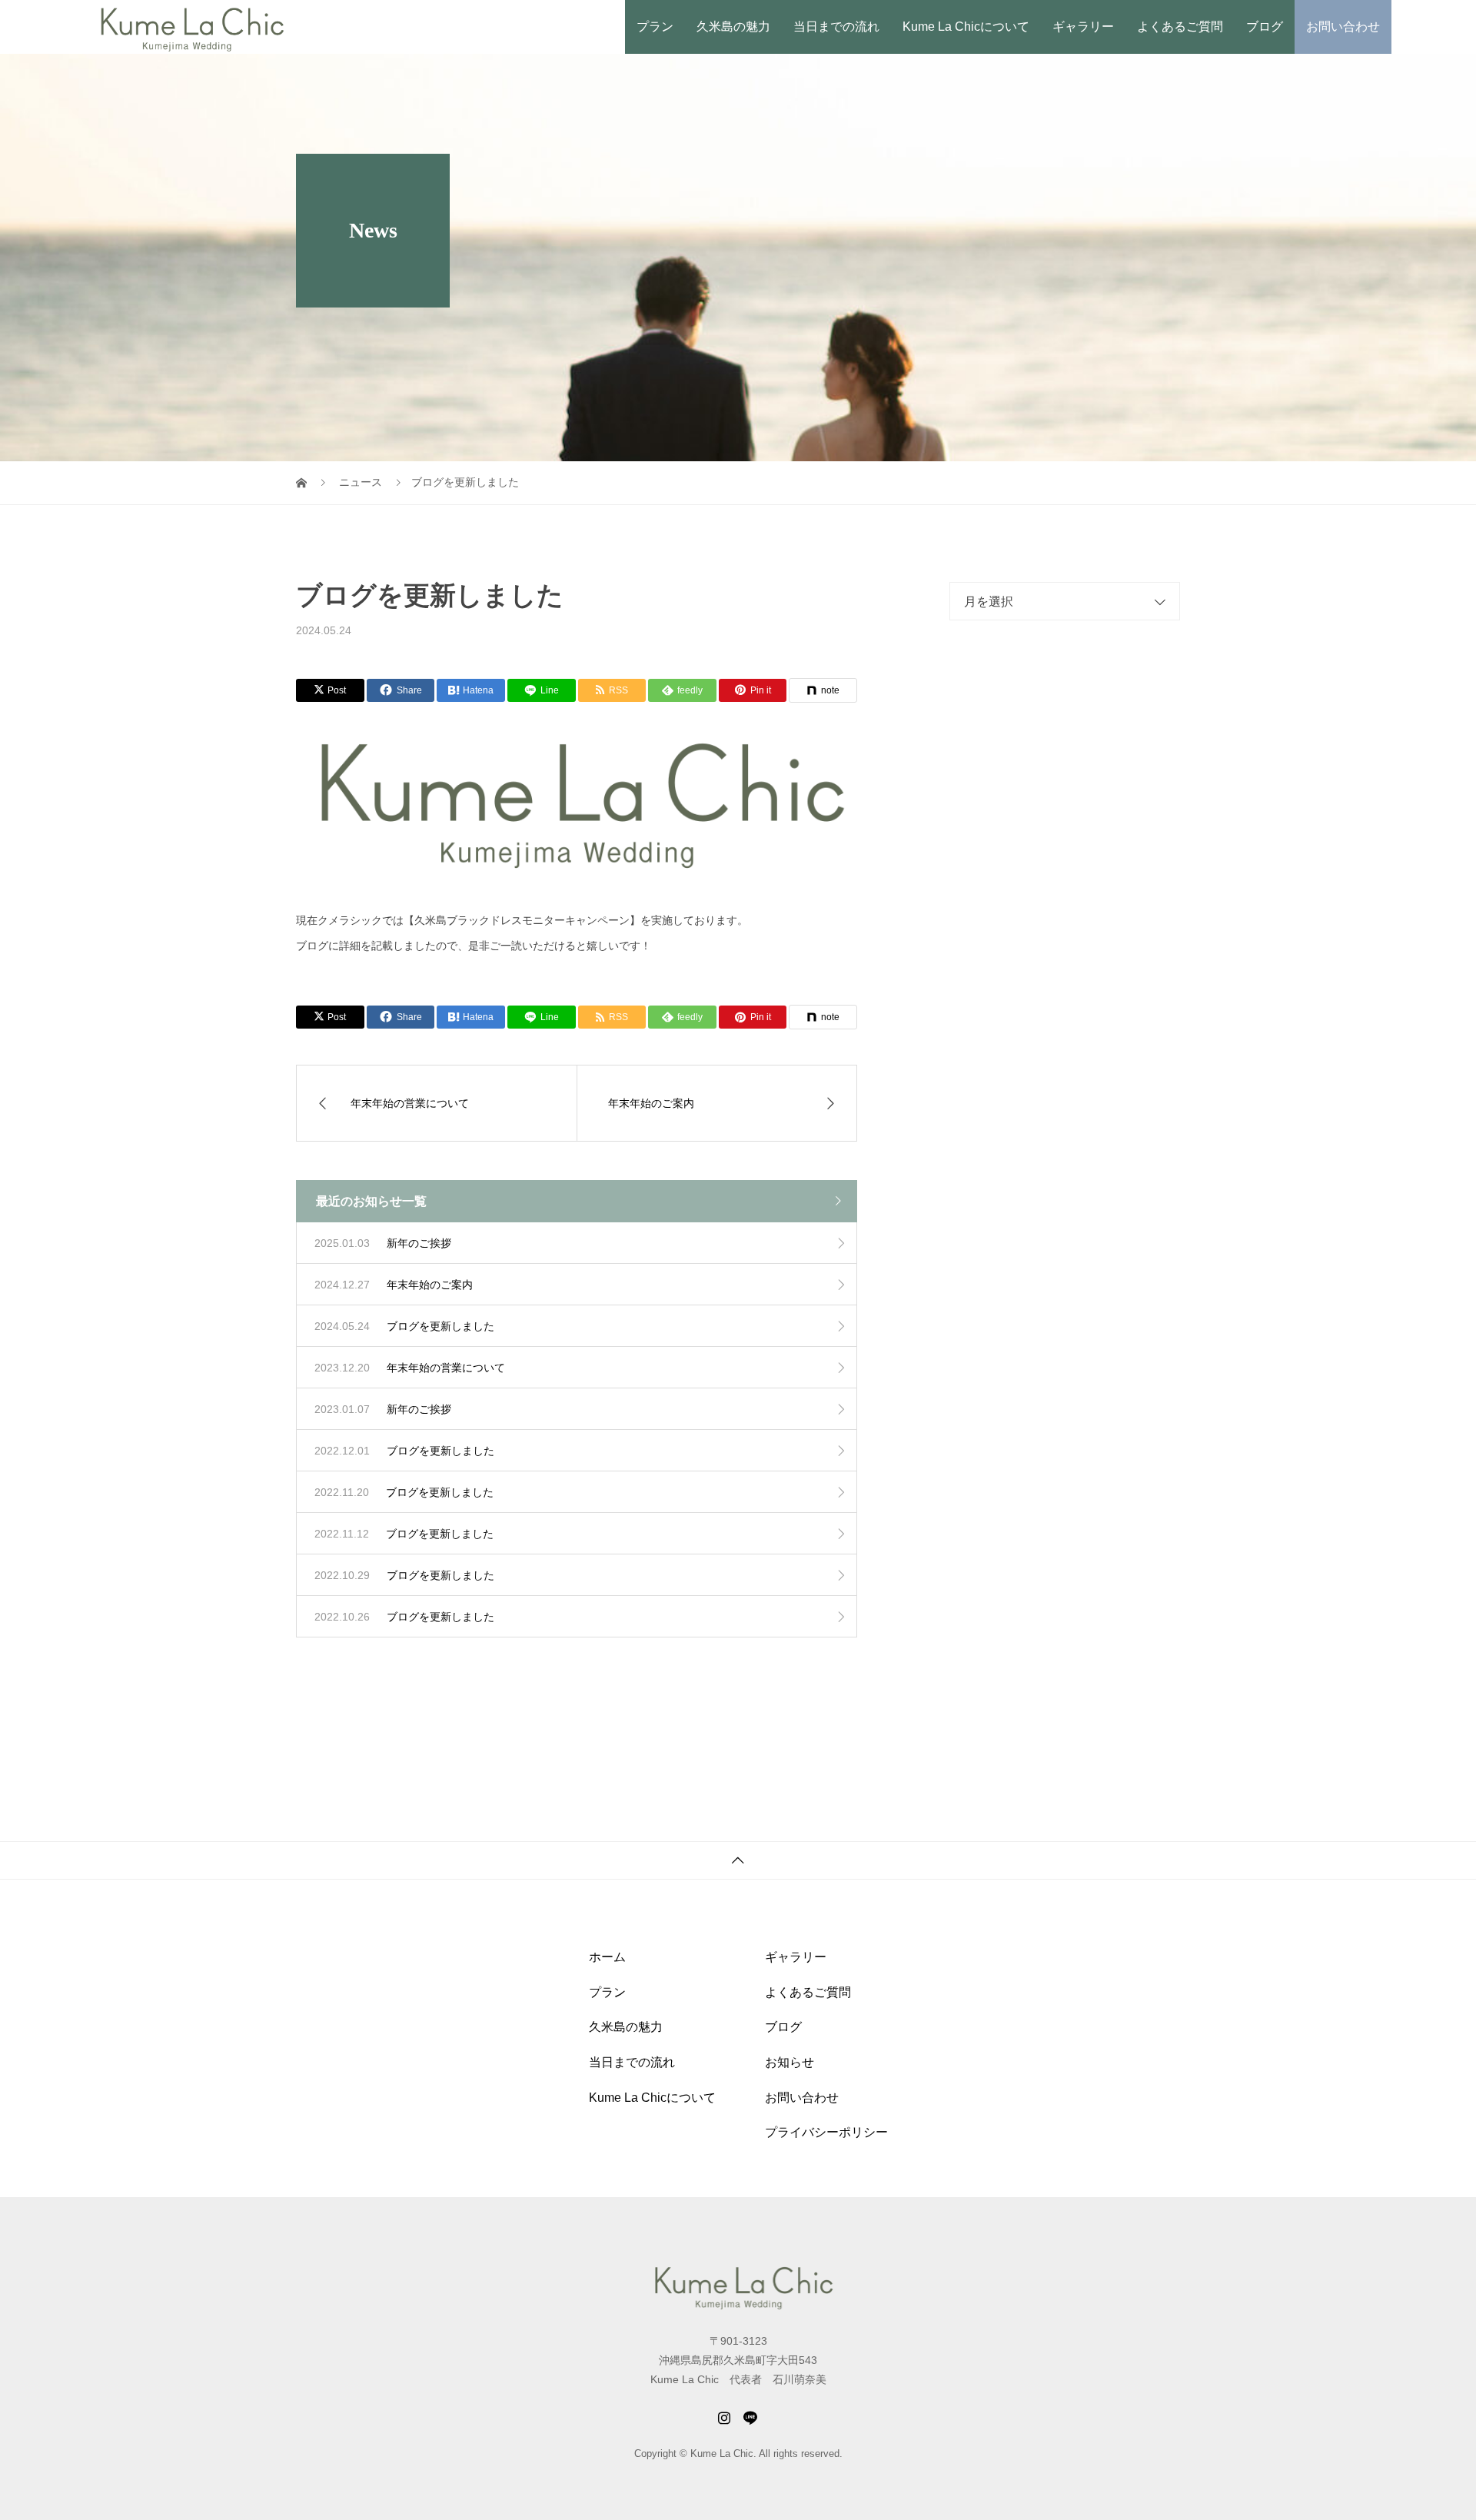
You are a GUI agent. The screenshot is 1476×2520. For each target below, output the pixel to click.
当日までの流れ (836, 27)
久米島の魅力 (733, 27)
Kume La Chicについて (966, 27)
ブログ (1265, 27)
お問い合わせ (1343, 27)
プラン (655, 27)
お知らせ (790, 2062)
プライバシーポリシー (826, 2132)
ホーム (607, 1957)
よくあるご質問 (1180, 27)
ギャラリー (1083, 27)
